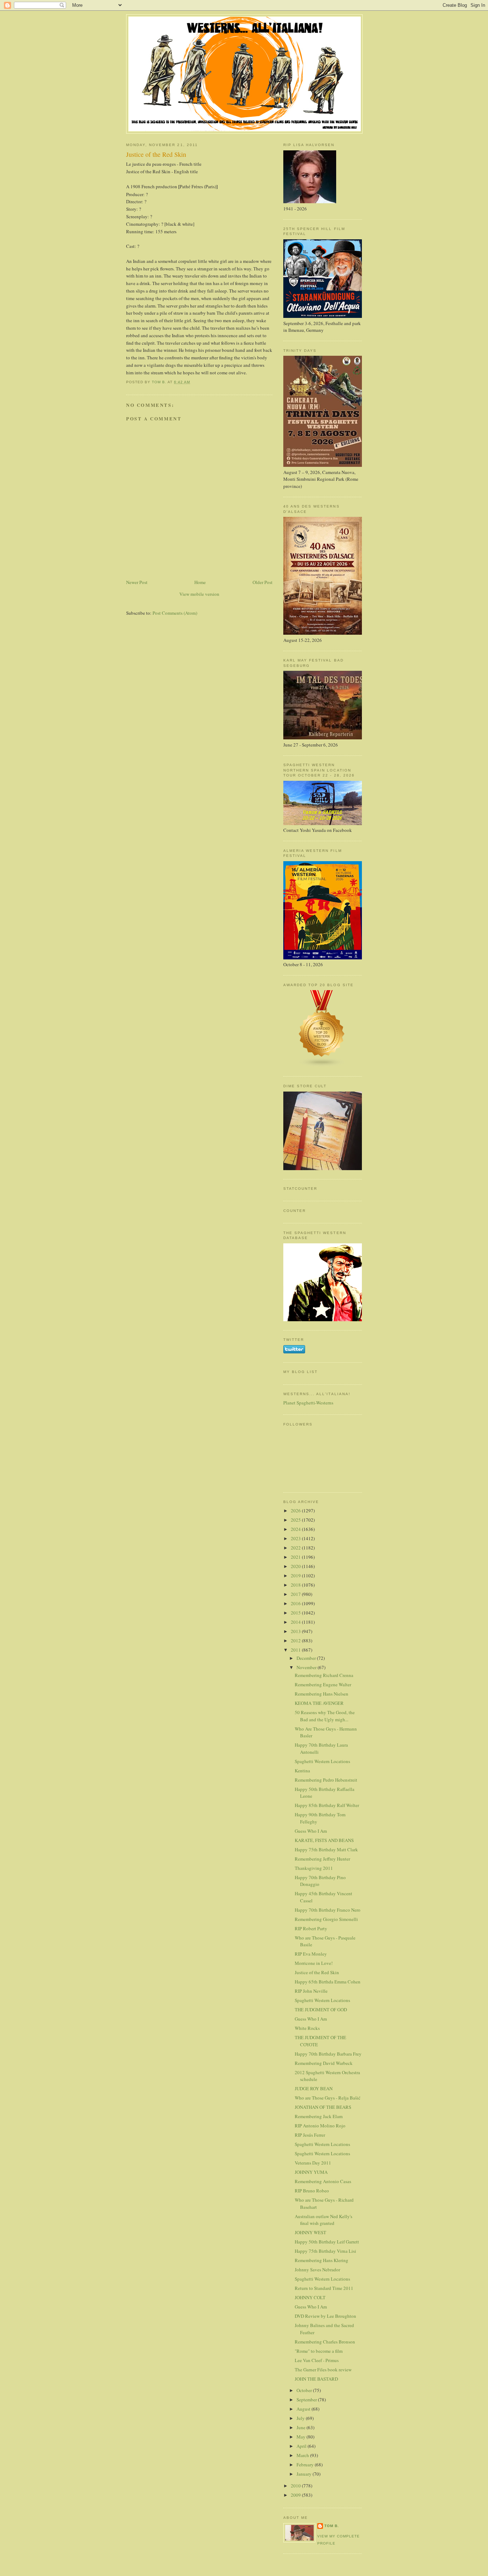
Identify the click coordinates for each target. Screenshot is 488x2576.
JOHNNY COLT (310, 2297)
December (307, 1658)
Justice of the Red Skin (317, 1972)
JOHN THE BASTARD (316, 2379)
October (305, 2390)
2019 (296, 1576)
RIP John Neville (311, 1991)
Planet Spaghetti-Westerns (308, 1403)
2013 (296, 1631)
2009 (296, 2495)
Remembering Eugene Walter (323, 1684)
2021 (296, 1557)
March (303, 2455)
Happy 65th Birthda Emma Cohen (328, 1982)
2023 (296, 1538)
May (302, 2437)
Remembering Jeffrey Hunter (322, 1859)
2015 (296, 1613)
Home (200, 582)
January (305, 2474)
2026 (296, 1511)
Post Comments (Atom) (175, 613)
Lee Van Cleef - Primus (317, 2360)
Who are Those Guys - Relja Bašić (328, 2098)
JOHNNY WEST (310, 2232)
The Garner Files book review (323, 2370)
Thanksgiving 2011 (314, 1868)
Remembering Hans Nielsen (322, 1694)
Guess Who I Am (311, 1831)
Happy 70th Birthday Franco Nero (328, 1910)
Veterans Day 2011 (313, 2163)
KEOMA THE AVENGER (319, 1703)
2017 (296, 1594)
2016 (296, 1603)
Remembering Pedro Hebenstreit (326, 1780)
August (304, 2409)
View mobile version (199, 594)
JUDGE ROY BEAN (314, 2088)
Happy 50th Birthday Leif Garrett (327, 2242)
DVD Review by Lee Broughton (325, 2316)
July (301, 2418)
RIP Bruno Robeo (312, 2191)
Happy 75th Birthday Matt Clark (326, 1849)
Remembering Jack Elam (319, 2116)
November (307, 1667)
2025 (296, 1520)
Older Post (263, 582)
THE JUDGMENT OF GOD (321, 2010)
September (307, 2400)
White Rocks (307, 2028)
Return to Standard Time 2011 (324, 2288)
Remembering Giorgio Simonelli (326, 1919)
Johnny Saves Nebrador (317, 2270)
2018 (296, 1585)
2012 (296, 1641)
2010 (296, 2486)
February (306, 2465)
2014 (296, 1622)
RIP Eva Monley (311, 1954)
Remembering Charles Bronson (325, 2342)
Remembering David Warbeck (324, 2063)
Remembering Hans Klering (322, 2260)
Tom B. (332, 2526)
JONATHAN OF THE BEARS (323, 2107)
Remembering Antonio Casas (323, 2181)
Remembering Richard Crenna (324, 1675)
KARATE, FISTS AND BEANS (324, 1840)
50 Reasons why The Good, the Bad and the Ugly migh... (325, 1716)
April (302, 2446)
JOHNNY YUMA (311, 2172)
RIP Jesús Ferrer (310, 2135)
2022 (296, 1548)
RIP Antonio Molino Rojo (320, 2126)
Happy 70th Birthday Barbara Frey (328, 2054)
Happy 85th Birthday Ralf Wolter (327, 1805)
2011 (296, 1650)
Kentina (302, 1771)
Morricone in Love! (314, 1963)
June (302, 2427)
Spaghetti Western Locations (322, 1761)
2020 (296, 1566)
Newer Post (137, 582)
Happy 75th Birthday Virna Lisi (325, 2251)
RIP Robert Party (311, 1928)
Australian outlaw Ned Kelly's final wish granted (323, 2220)
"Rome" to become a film (319, 2351)
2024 (296, 1529)
